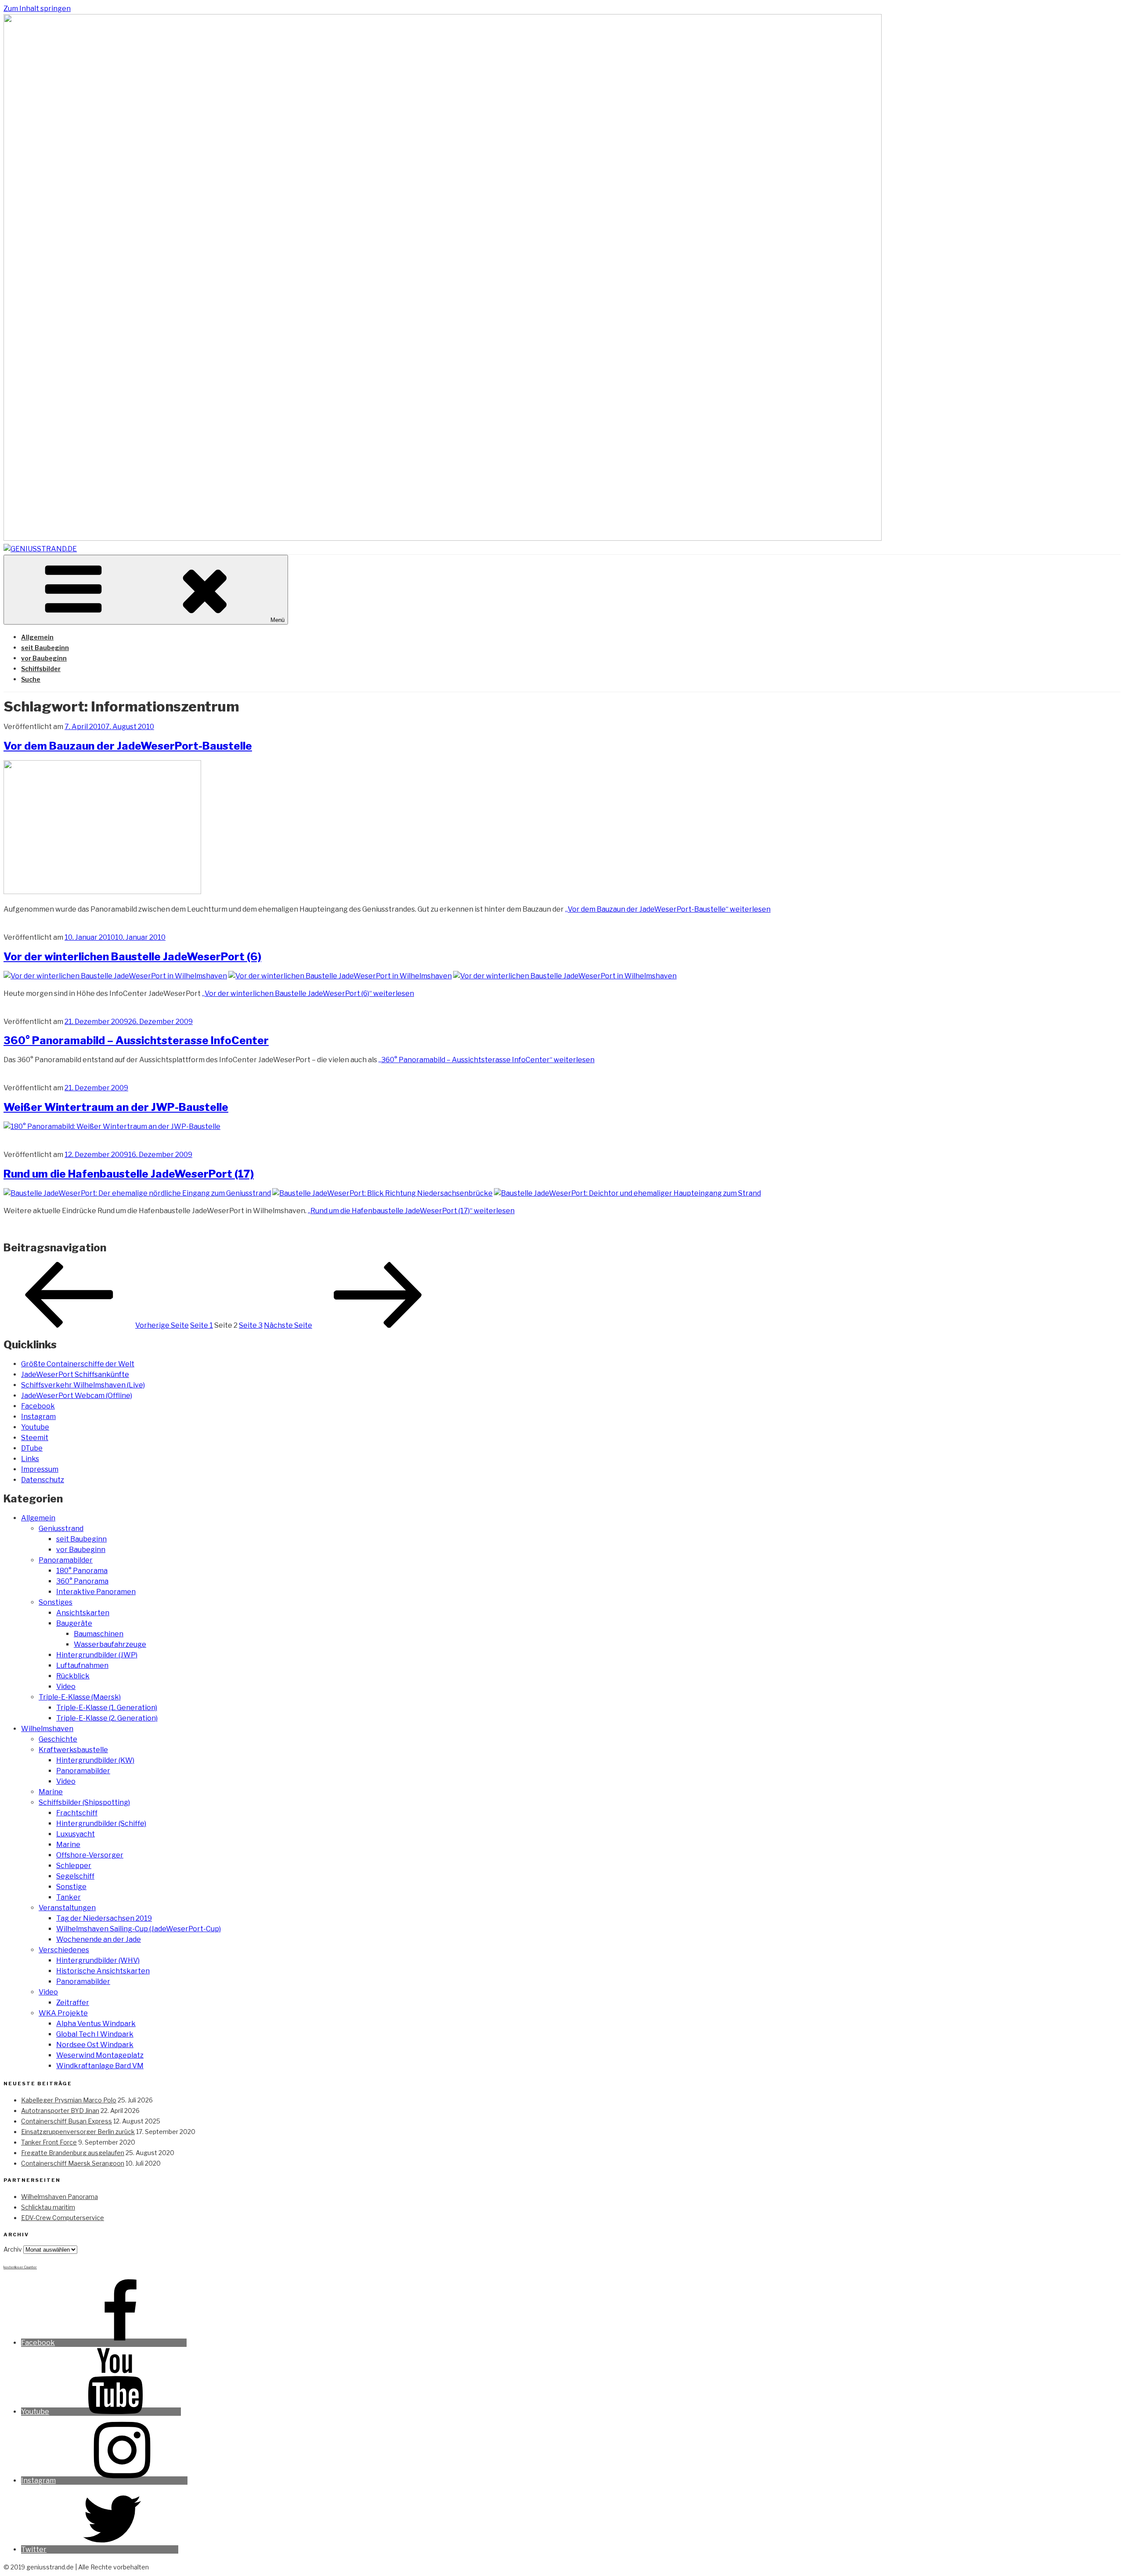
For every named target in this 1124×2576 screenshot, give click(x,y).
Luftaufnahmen (82, 1665)
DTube (32, 1448)
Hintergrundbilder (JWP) (97, 1655)
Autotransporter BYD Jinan (60, 2111)
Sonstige (71, 1887)
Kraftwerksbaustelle (73, 1750)
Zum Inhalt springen (37, 9)
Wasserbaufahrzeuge (110, 1644)
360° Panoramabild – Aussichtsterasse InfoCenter (136, 1040)
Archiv (13, 2249)
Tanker (68, 1897)
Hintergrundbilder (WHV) (98, 1960)
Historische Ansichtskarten (103, 1971)
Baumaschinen (99, 1634)
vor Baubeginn (44, 658)
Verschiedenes (64, 1950)
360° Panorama (82, 1581)
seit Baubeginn (45, 648)
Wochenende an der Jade (99, 1939)
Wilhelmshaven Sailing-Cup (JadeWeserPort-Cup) (139, 1929)
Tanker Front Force (49, 2142)
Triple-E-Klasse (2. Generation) (107, 1718)
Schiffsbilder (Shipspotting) (84, 1802)
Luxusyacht (76, 1834)
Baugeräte (74, 1623)
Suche (31, 679)
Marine (51, 1792)
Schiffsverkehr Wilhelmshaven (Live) (83, 1385)
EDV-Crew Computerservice (63, 2218)
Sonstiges (56, 1602)
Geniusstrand (61, 1529)
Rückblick (73, 1676)
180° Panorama (82, 1571)
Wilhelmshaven (47, 1729)
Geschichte (58, 1739)
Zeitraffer (73, 2003)
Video (66, 1687)
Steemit (35, 1438)
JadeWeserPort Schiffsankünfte (75, 1374)
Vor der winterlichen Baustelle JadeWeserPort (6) (132, 957)
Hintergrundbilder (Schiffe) (101, 1823)
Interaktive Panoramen (96, 1592)
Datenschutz (43, 1480)
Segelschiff (75, 1876)
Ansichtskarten (83, 1613)
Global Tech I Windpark (95, 2034)
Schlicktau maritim (48, 2207)
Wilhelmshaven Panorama (59, 2197)
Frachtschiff (77, 1813)
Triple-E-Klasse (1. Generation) (107, 1708)
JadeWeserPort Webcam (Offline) (77, 1396)
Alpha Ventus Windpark (96, 2024)
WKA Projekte (63, 2013)
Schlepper (74, 1866)
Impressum (40, 1469)
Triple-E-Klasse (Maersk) (80, 1697)
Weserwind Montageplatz (100, 2055)
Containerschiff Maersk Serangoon (73, 2163)
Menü (277, 620)
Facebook (38, 1406)
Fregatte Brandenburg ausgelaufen (73, 2153)
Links (30, 1459)
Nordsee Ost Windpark (95, 2045)
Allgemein (37, 637)
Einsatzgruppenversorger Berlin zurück (78, 2132)
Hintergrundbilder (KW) (95, 1760)
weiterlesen (668, 909)
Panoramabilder (66, 1560)
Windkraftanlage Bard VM (100, 2066)
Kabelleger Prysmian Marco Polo (69, 2100)
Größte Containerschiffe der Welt (78, 1364)
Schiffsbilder (41, 669)
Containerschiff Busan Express (67, 2121)
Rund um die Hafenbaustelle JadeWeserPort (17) (129, 1174)
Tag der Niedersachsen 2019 (104, 1918)
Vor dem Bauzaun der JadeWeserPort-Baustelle (128, 746)
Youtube (35, 1427)
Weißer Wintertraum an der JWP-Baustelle (116, 1107)
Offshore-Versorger (90, 1855)
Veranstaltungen (67, 1908)
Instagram (38, 1417)
